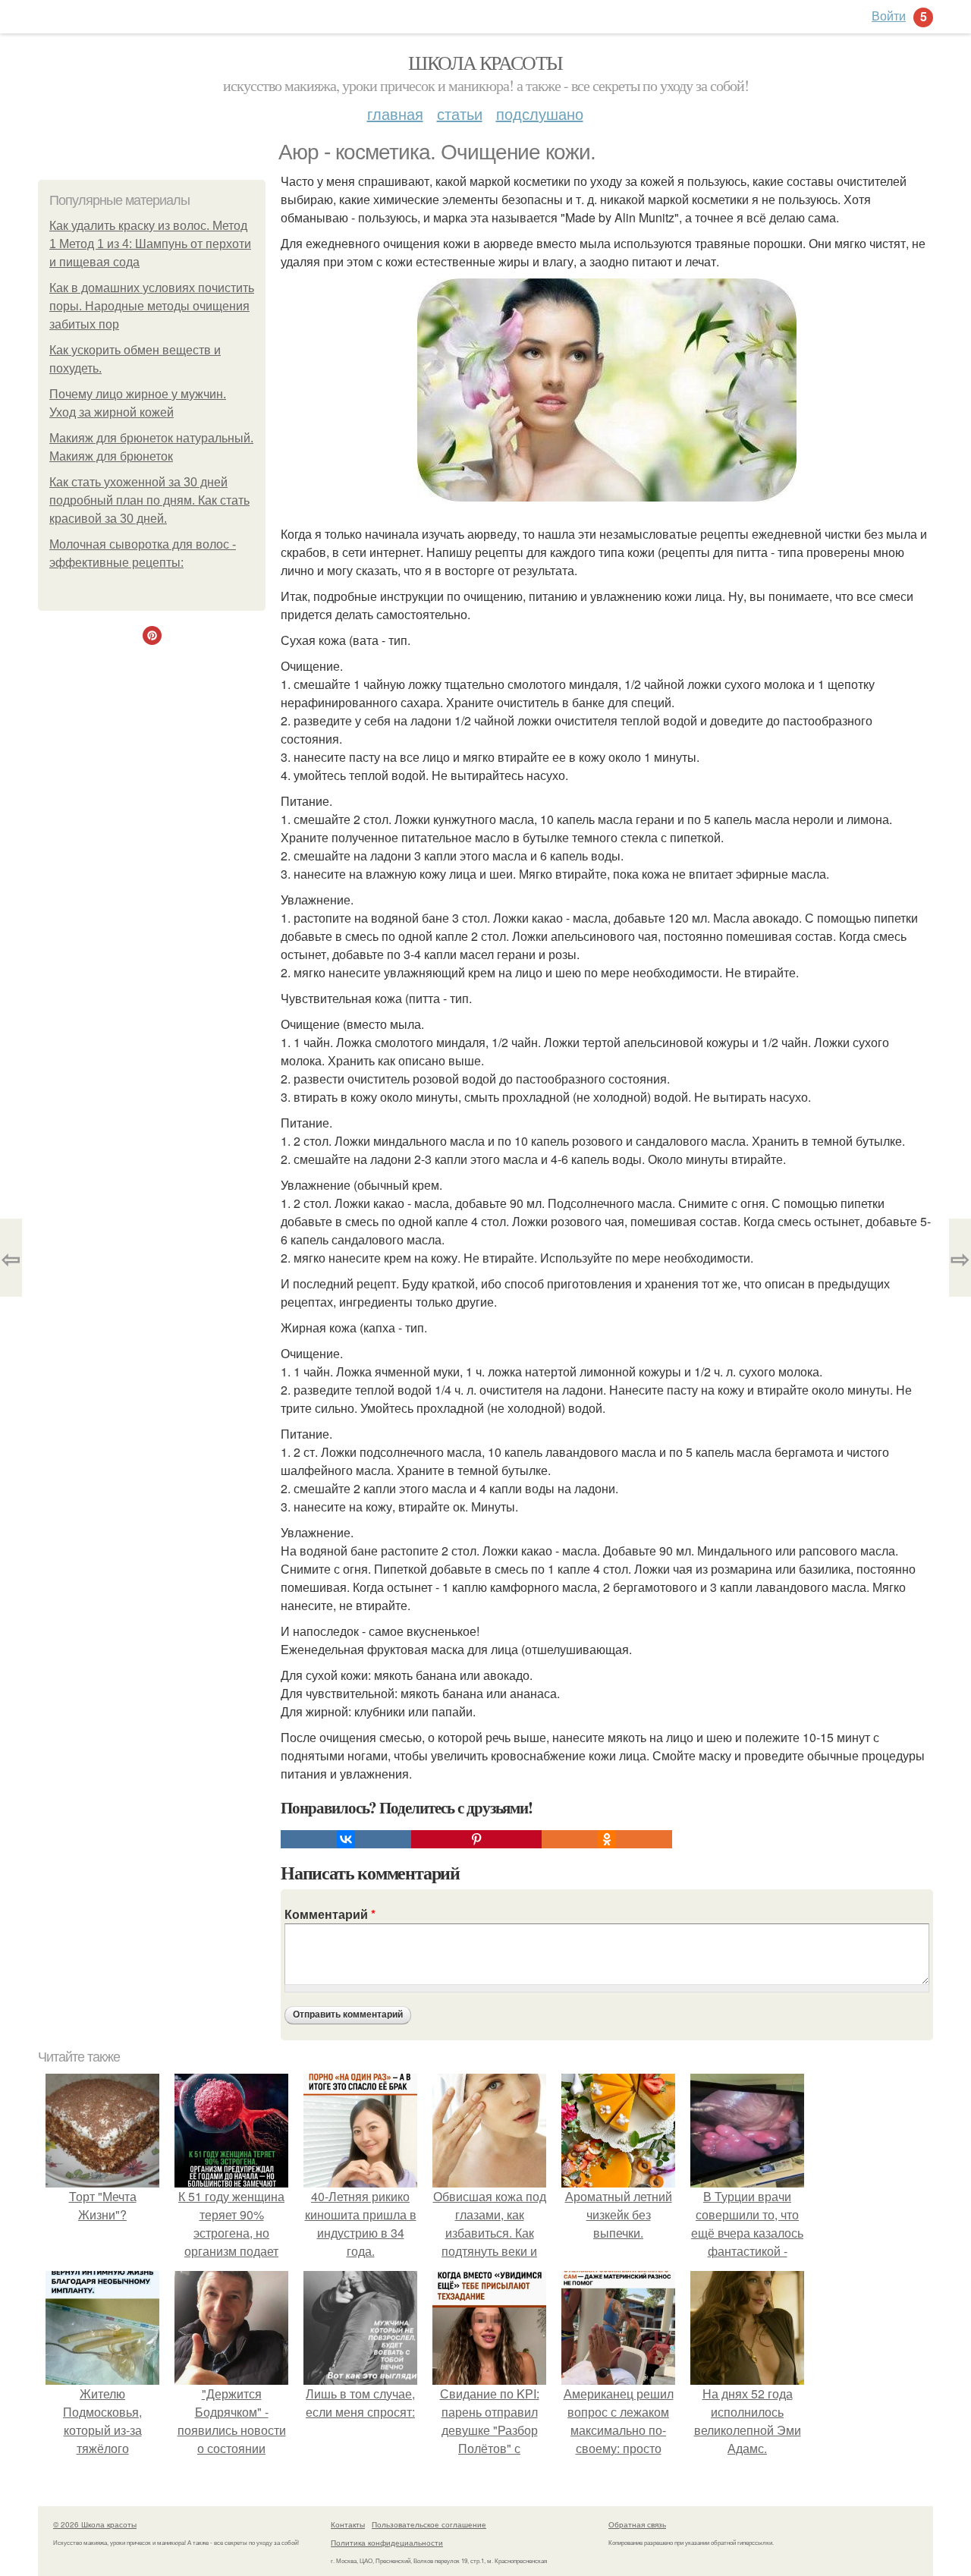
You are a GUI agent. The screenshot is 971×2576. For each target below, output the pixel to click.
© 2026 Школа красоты (95, 2524)
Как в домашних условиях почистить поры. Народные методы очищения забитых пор (152, 306)
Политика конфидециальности (387, 2543)
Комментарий (330, 1914)
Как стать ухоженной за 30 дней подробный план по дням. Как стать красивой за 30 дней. (149, 500)
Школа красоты (485, 62)
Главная (395, 113)
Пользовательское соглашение (429, 2524)
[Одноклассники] (607, 1839)
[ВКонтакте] (346, 1839)
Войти (889, 16)
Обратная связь (637, 2524)
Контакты (348, 2524)
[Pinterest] (476, 1839)
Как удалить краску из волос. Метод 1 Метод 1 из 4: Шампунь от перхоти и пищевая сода (150, 244)
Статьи (460, 113)
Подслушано (540, 113)
